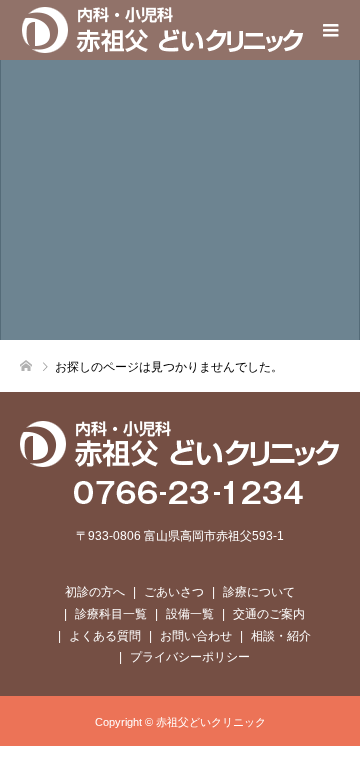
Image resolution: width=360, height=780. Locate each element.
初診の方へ (95, 592)
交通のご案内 (269, 614)
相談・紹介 (281, 636)
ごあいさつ (174, 592)
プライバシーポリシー (190, 657)
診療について (259, 592)
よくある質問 (105, 636)
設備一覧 (190, 614)
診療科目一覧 (111, 614)
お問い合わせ (196, 636)
